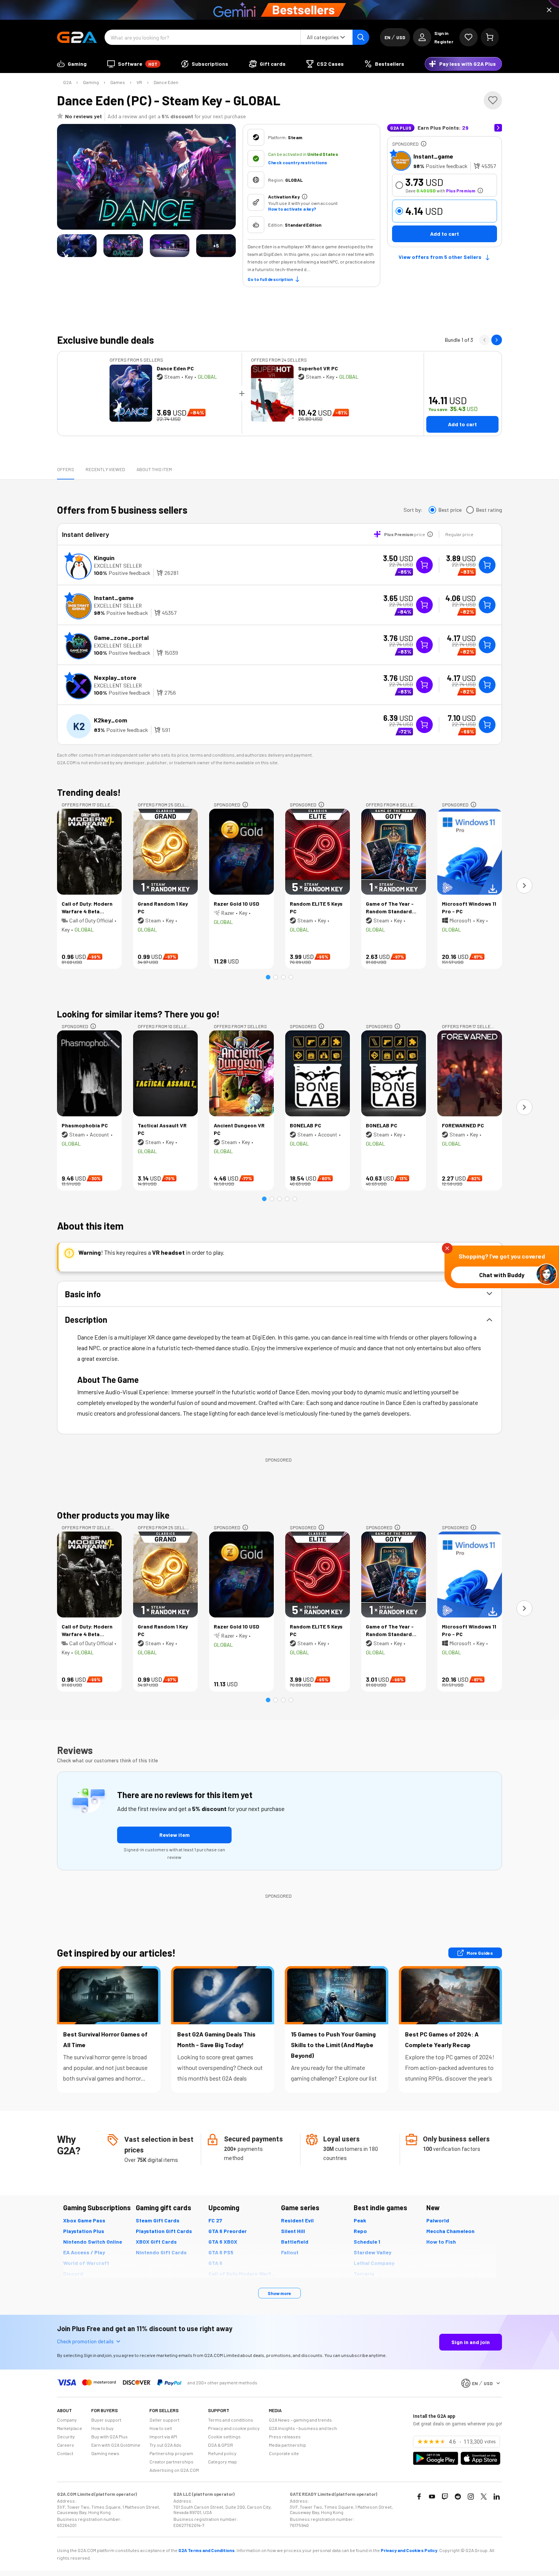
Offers (66, 469)
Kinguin (104, 558)
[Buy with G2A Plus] (424, 565)
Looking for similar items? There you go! (138, 1014)
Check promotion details (85, 2341)
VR (139, 82)
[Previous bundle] (484, 340)
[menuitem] (72, 64)
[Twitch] (445, 2497)
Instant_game (433, 156)
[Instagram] (471, 2497)
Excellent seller (118, 566)
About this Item (154, 469)
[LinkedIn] (497, 2497)
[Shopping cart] (490, 37)
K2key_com (110, 720)
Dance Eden (166, 82)
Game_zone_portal (121, 637)
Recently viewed (105, 469)
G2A (67, 82)
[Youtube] (432, 2497)
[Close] (549, 10)
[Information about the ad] (424, 144)
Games (118, 82)
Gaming (91, 82)
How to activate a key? (292, 209)
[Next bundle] (497, 340)
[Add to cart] (487, 565)
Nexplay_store (115, 677)
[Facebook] (419, 2497)
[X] (484, 2497)
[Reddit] (458, 2497)
